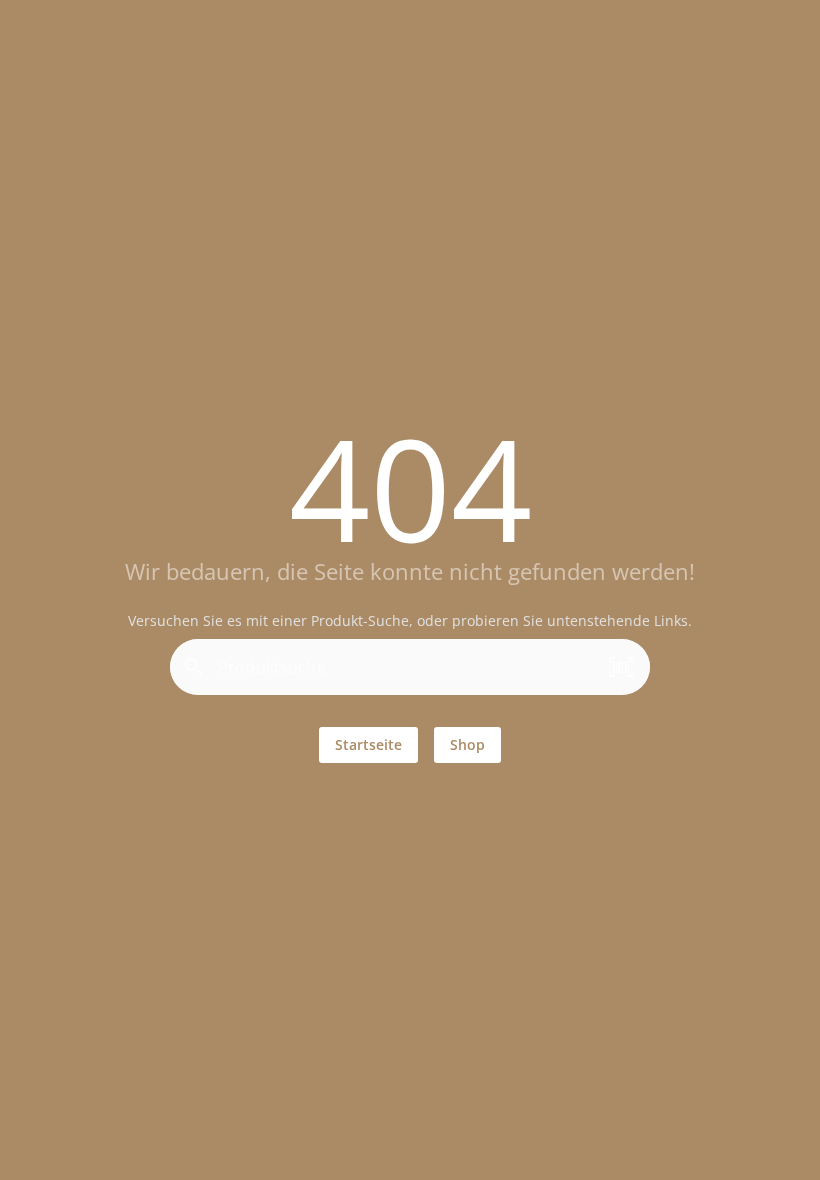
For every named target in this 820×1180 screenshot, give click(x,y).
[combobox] (405, 675)
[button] (621, 668)
